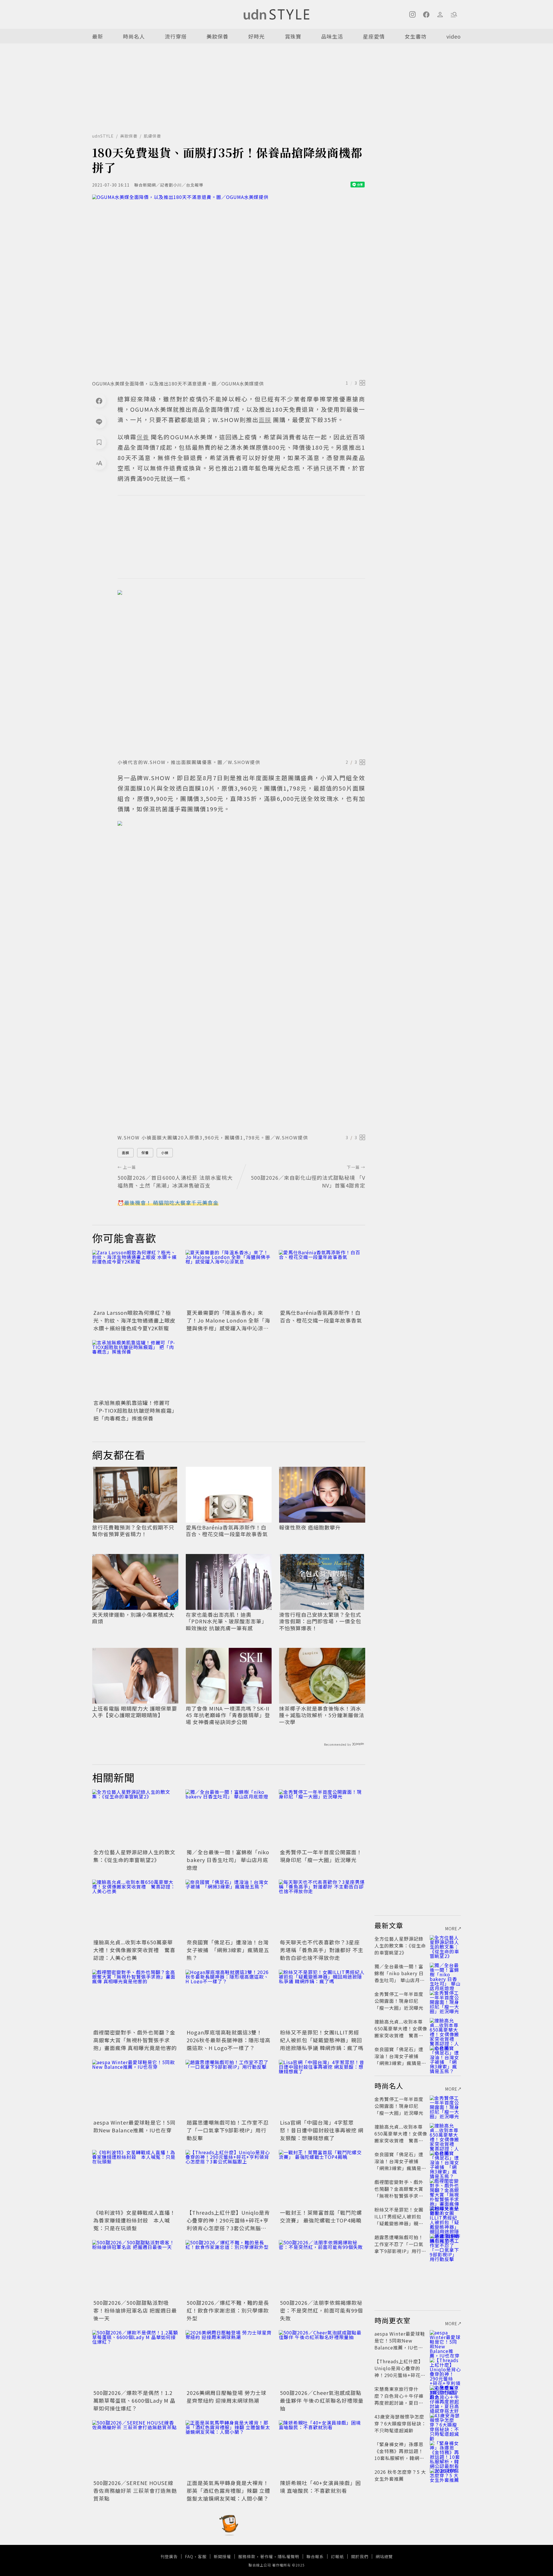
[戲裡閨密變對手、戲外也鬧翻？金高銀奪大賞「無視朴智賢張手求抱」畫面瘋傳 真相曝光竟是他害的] (135, 1999)
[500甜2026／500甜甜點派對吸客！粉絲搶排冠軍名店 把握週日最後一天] (135, 2269)
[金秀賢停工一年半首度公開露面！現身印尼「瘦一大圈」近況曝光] (322, 1818)
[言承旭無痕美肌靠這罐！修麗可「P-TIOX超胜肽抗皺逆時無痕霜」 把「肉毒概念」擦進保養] (135, 1369)
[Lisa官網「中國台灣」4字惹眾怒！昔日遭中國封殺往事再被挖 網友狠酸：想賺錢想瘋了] (322, 2089)
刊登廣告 (169, 2556)
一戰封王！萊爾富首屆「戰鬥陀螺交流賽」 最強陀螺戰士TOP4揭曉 (321, 2216)
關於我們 (360, 2556)
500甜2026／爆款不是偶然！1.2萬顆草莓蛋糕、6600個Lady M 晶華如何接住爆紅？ (134, 2400)
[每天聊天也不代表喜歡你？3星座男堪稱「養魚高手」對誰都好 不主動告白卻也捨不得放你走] (322, 1908)
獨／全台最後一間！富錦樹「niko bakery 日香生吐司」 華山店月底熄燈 (228, 1860)
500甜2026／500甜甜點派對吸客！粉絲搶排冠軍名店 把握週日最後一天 (135, 2310)
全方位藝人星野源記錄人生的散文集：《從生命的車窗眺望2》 (134, 1856)
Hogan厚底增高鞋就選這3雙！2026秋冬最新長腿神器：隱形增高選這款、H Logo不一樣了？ (229, 2040)
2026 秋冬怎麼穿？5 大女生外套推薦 (400, 2475)
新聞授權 (222, 2556)
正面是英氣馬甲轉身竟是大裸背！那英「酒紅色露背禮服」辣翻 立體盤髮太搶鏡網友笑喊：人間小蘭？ (228, 2490)
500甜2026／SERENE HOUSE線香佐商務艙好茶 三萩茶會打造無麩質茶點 (135, 2490)
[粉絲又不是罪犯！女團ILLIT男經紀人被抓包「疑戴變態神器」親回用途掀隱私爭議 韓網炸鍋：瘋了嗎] (322, 1999)
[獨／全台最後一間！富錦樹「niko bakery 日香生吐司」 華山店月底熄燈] (229, 1818)
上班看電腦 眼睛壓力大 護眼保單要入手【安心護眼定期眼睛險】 (135, 1712)
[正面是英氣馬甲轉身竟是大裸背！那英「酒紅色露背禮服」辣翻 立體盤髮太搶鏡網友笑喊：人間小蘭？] (229, 2449)
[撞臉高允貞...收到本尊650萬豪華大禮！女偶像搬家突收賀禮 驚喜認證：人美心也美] (135, 1908)
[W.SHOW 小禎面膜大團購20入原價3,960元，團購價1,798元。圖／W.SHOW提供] (241, 976)
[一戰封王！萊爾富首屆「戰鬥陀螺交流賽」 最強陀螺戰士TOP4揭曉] (322, 2179)
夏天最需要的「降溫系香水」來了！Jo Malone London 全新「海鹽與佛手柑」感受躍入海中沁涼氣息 (228, 1324)
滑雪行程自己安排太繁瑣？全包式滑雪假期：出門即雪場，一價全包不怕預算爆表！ (320, 1621)
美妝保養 (217, 36)
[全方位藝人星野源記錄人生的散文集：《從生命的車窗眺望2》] (135, 1818)
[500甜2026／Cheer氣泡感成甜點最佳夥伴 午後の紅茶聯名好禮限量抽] (322, 2359)
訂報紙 (337, 2556)
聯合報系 (315, 2556)
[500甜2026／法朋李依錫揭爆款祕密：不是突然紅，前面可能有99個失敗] (322, 2269)
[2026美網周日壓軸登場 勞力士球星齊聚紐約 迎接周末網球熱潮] (229, 2359)
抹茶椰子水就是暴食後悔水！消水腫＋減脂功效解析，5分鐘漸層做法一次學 (322, 1715)
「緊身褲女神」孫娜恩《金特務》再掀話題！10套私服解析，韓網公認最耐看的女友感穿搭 (399, 2455)
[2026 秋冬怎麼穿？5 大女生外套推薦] (445, 2479)
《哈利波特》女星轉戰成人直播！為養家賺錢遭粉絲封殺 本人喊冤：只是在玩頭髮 (134, 2220)
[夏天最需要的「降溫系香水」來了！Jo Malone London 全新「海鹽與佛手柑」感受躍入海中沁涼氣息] (229, 1279)
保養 (145, 1153)
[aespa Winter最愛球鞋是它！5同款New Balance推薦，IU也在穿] (135, 2089)
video (454, 36)
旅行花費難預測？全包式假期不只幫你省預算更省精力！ (133, 1531)
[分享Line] (99, 421)
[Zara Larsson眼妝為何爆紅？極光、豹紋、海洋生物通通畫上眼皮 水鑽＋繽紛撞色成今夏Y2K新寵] (135, 1279)
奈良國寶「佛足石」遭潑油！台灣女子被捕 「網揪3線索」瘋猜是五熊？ (228, 1950)
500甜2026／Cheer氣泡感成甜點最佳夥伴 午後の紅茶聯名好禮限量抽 (322, 2400)
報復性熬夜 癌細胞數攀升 (310, 1527)
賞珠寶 (293, 36)
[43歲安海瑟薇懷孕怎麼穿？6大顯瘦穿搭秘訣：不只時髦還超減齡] (445, 2423)
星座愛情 (374, 36)
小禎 (165, 1153)
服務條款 (247, 2556)
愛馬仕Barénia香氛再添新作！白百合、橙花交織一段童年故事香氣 (321, 1316)
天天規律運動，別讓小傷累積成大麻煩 (133, 1618)
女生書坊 (416, 36)
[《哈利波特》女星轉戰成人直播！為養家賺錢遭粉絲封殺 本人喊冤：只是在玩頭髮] (135, 2179)
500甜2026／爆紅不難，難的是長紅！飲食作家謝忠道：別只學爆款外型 (228, 2310)
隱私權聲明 (288, 2556)
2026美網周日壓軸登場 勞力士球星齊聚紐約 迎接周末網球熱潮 (227, 2397)
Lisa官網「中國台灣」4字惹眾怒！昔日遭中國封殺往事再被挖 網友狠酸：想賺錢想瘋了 (322, 2130)
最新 (98, 36)
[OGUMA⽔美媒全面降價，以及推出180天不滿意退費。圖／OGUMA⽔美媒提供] (229, 286)
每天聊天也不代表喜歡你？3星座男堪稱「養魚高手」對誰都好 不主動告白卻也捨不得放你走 (322, 1950)
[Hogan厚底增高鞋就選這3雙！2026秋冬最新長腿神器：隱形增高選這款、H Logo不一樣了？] (229, 1999)
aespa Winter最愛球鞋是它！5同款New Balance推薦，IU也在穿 (134, 2126)
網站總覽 (384, 2556)
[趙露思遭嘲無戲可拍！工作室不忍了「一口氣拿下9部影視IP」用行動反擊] (229, 2089)
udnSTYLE (103, 136)
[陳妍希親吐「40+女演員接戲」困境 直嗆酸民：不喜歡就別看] (322, 2449)
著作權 (267, 2556)
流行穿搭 (176, 36)
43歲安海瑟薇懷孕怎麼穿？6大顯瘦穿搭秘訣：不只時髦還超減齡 (400, 2423)
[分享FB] (99, 401)
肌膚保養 (152, 136)
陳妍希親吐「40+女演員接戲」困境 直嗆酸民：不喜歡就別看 (320, 2487)
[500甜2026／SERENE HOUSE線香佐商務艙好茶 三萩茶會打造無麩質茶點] (135, 2449)
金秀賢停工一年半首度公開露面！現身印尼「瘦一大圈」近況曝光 (321, 1856)
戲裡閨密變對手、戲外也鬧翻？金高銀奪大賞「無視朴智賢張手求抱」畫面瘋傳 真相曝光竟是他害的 (135, 2040)
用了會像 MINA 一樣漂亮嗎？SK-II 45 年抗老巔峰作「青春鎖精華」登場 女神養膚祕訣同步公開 (228, 1715)
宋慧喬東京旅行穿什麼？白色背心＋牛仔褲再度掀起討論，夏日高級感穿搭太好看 (399, 2399)
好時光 (256, 36)
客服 (202, 2556)
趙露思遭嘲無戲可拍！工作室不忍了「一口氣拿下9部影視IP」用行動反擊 (228, 2130)
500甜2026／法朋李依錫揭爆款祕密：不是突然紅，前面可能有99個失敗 (321, 2310)
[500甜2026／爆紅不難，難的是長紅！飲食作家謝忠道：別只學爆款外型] (229, 2269)
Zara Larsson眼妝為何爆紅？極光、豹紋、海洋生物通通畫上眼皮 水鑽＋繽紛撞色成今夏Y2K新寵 (134, 1320)
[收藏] (99, 442)
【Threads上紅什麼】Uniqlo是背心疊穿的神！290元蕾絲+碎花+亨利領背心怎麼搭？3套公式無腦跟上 (228, 2224)
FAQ (189, 2556)
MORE (451, 1929)
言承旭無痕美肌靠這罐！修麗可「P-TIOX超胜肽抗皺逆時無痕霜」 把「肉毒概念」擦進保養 (135, 1410)
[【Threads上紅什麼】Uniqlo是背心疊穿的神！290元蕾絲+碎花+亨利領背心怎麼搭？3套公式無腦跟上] (229, 2179)
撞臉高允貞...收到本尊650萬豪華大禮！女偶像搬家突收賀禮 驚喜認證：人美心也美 (134, 1950)
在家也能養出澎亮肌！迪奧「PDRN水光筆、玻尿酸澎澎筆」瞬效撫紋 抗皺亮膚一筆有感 (226, 1621)
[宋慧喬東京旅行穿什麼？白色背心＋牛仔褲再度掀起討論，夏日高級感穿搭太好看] (445, 2396)
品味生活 (332, 36)
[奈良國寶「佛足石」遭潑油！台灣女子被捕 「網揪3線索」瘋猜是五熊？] (229, 1908)
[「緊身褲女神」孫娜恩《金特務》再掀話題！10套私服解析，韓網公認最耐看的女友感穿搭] (445, 2451)
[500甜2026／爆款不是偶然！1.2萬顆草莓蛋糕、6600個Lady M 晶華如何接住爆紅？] (135, 2359)
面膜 (126, 1153)
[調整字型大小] (99, 463)
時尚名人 (134, 36)
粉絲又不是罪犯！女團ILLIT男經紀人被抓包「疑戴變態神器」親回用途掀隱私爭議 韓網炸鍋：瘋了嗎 (322, 2040)
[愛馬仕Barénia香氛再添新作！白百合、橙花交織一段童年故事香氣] (322, 1279)
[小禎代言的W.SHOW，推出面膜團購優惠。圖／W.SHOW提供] (241, 673)
